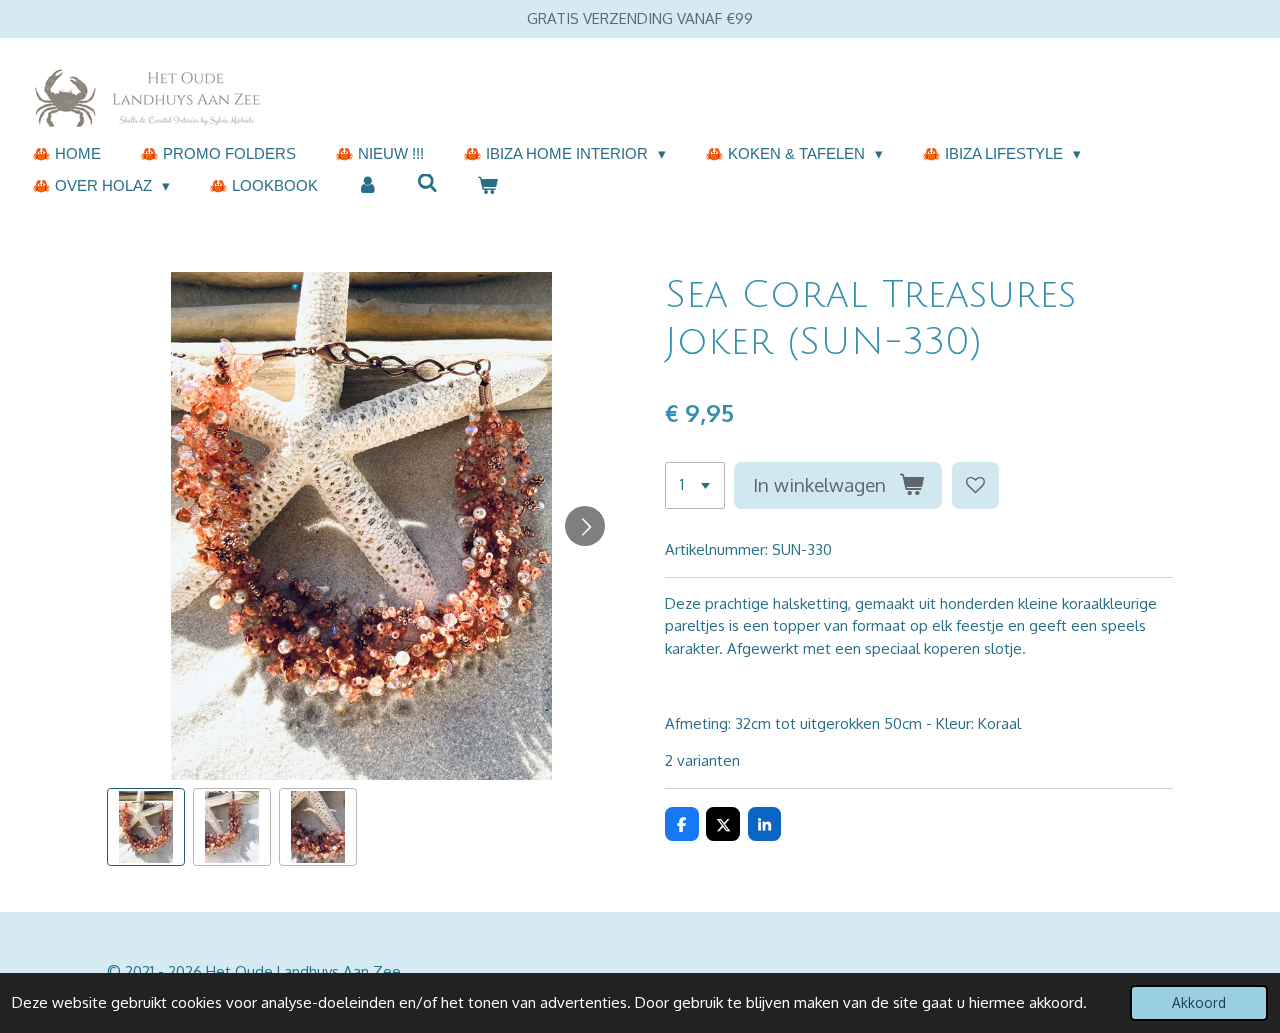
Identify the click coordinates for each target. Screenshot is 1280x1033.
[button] (146, 827)
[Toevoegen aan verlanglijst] (975, 485)
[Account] (367, 186)
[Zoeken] (427, 183)
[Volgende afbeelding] (585, 526)
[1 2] (695, 485)
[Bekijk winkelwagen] (487, 186)
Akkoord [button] (1199, 1002)
